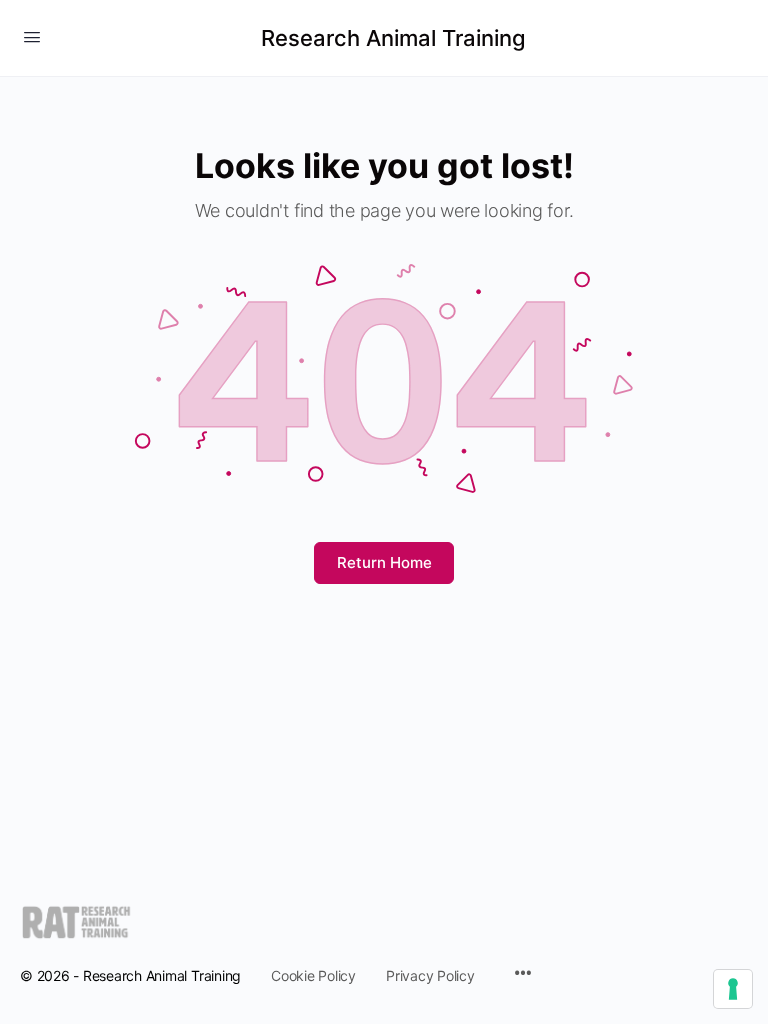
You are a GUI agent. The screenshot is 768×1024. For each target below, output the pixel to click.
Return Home (384, 562)
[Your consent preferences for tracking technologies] (733, 989)
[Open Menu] (32, 36)
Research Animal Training (393, 38)
